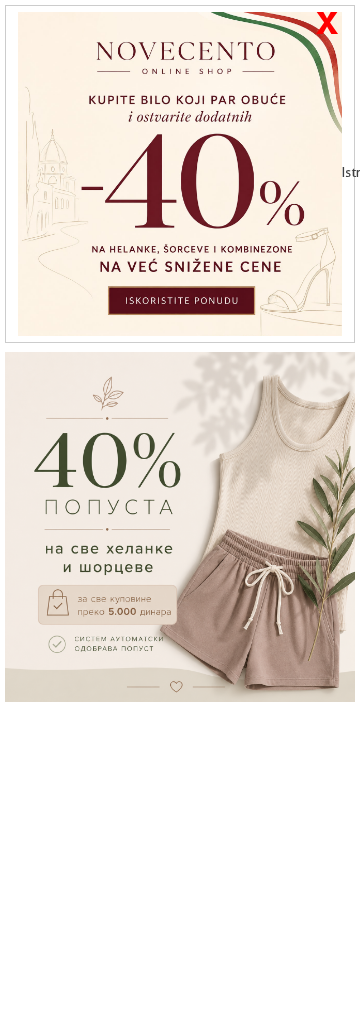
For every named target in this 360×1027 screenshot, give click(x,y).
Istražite (348, 172)
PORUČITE (185, 746)
